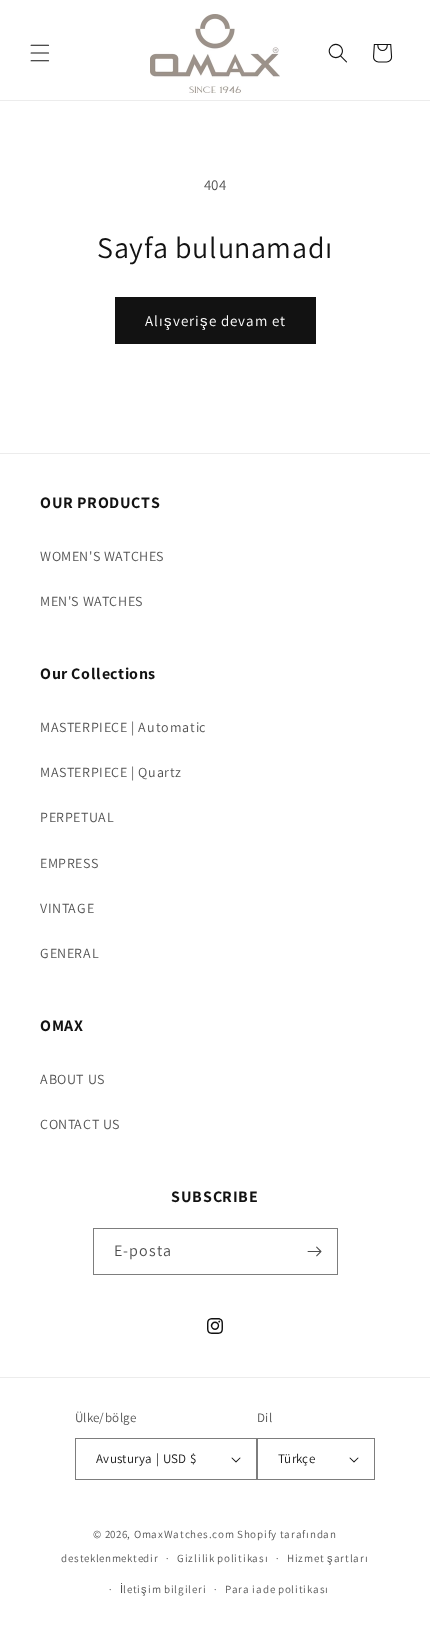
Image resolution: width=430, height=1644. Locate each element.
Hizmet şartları (328, 1558)
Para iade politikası (277, 1589)
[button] (40, 53)
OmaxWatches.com (184, 1534)
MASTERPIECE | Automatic (123, 727)
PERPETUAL (77, 817)
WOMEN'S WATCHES (102, 556)
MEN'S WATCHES (91, 601)
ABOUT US (72, 1079)
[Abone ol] (315, 1251)
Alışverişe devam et (215, 320)
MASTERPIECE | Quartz (111, 772)
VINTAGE (67, 908)
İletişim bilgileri (163, 1589)
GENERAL (69, 953)
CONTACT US (80, 1124)
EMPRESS (69, 863)
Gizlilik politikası (222, 1558)
